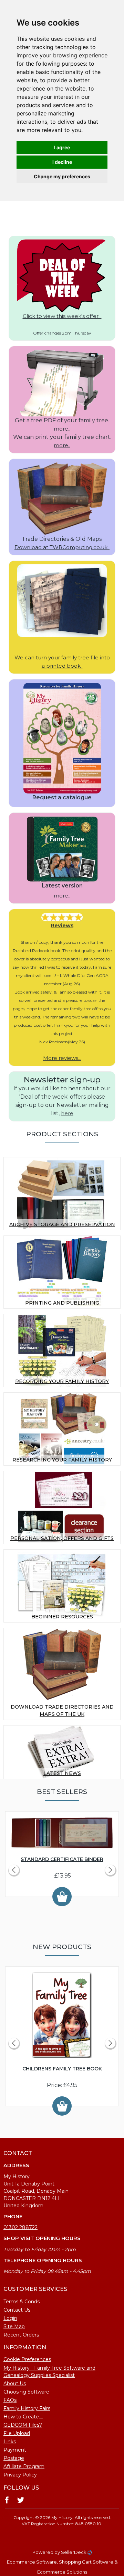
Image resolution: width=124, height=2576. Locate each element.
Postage (14, 2458)
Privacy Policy (20, 2475)
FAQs (10, 2400)
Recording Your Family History (62, 1381)
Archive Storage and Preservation (62, 1224)
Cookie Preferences (27, 2359)
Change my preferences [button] (62, 176)
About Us (15, 2384)
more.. (62, 429)
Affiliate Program (24, 2466)
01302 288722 (20, 2227)
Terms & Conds (22, 2302)
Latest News (62, 1773)
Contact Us (17, 2310)
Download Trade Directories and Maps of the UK (62, 1710)
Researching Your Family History (62, 1460)
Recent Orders (21, 2335)
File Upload (17, 2433)
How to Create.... (23, 2417)
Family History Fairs (27, 2408)
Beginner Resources (62, 1617)
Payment (15, 2450)
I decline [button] (62, 162)
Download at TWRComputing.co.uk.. (62, 547)
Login (10, 2318)
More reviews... (62, 1058)
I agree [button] (62, 147)
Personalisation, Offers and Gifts (62, 1538)
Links (10, 2442)
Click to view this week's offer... (62, 316)
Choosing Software (26, 2392)
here (67, 1113)
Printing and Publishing (62, 1303)
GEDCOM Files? (23, 2425)
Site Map (14, 2326)
